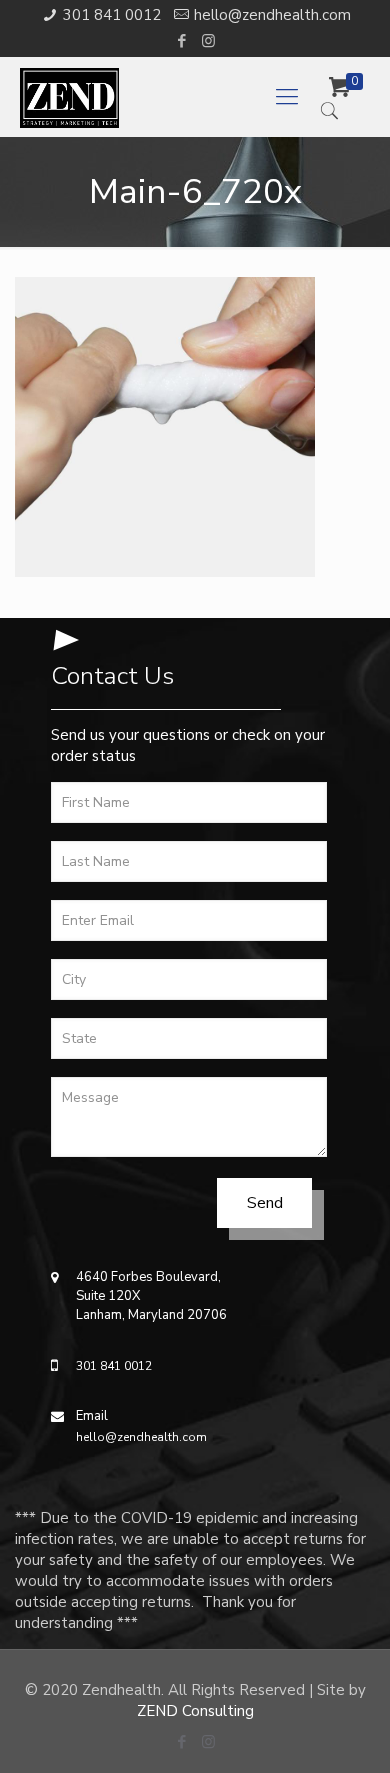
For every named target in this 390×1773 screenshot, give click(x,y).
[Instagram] (208, 41)
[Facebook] (182, 41)
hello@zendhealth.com (272, 15)
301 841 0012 (112, 15)
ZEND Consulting (195, 1711)
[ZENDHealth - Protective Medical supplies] (157, 97)
